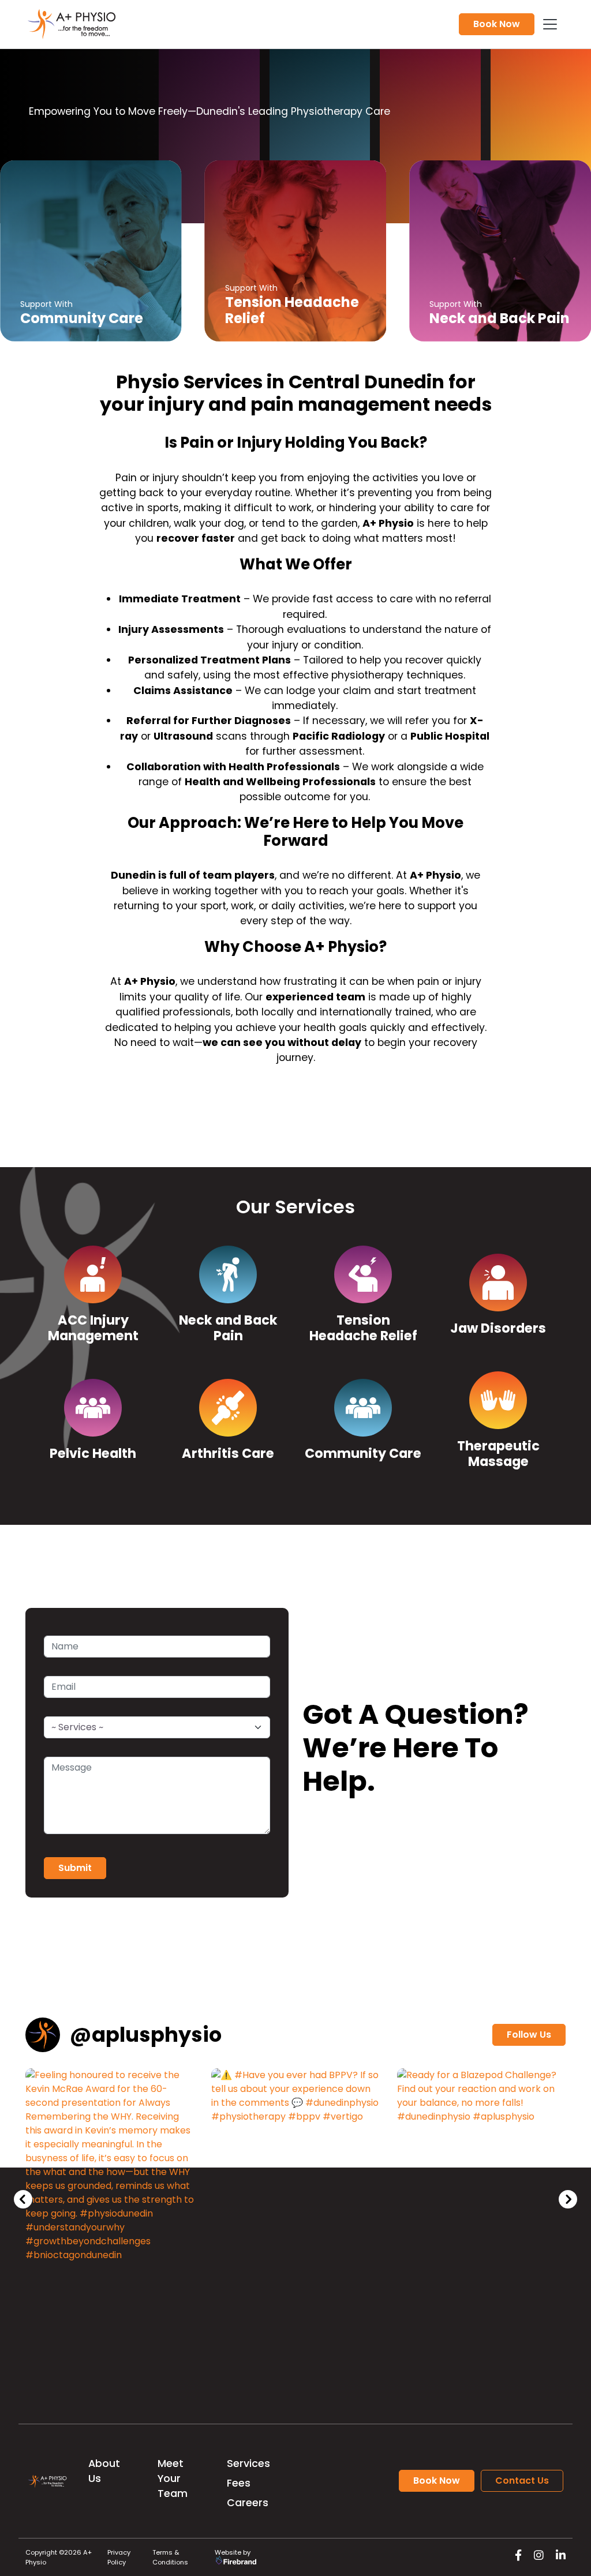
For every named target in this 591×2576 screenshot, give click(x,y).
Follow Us (529, 2035)
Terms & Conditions (170, 2557)
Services (248, 2463)
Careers (248, 2503)
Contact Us (522, 2481)
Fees (239, 2483)
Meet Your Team (173, 2479)
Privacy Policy (119, 2557)
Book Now (497, 24)
